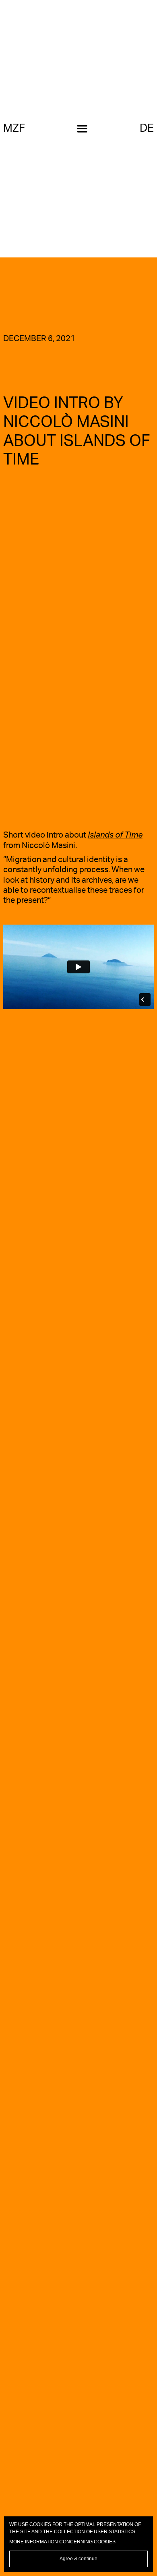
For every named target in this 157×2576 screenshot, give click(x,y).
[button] (82, 129)
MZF (14, 128)
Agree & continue (78, 2559)
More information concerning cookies (62, 2542)
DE (147, 128)
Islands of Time (115, 835)
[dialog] (79, 2544)
